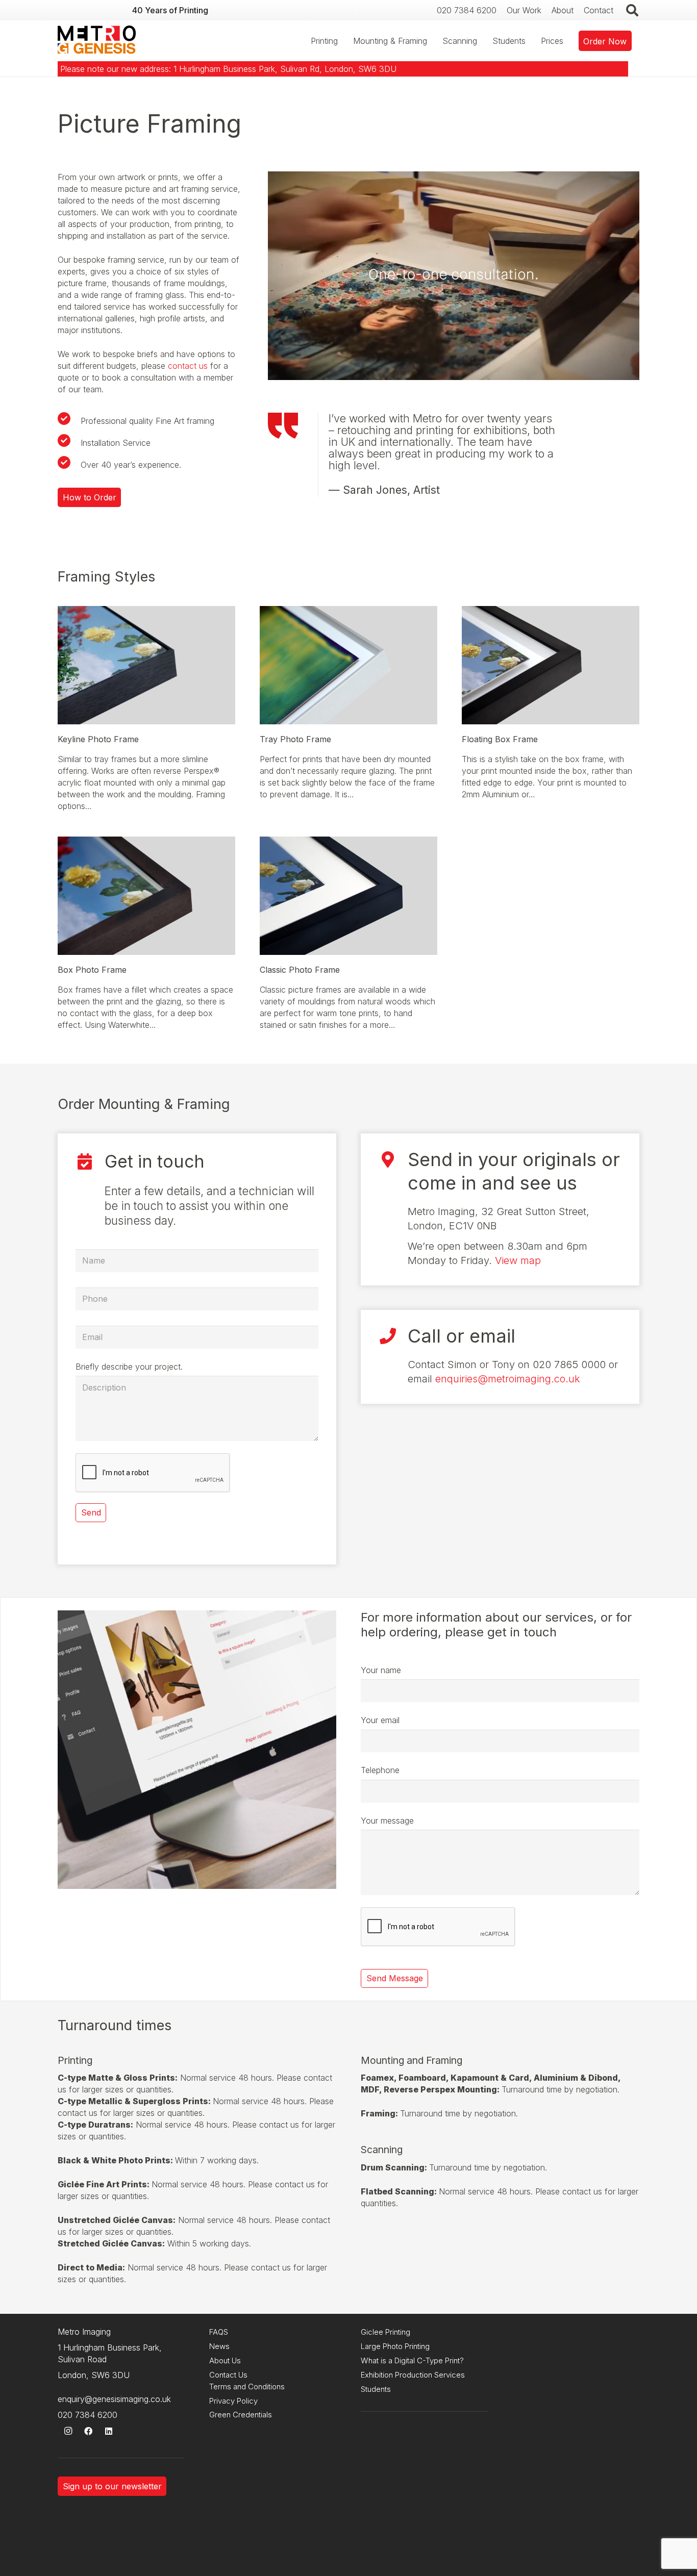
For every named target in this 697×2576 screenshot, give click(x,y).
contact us (188, 366)
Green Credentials (241, 2415)
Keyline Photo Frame (98, 739)
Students (376, 2389)
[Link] (97, 41)
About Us (225, 2360)
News (219, 2346)
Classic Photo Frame (300, 970)
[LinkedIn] (109, 2431)
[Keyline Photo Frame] (146, 612)
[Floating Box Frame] (551, 612)
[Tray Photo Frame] (348, 612)
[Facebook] (88, 2431)
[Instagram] (68, 2431)
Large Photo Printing (395, 2346)
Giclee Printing (385, 2332)
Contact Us (228, 2375)
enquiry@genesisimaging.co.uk (114, 2399)
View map (518, 1260)
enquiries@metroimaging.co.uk (508, 1379)
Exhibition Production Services (413, 2375)
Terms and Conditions (247, 2386)
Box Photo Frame (92, 970)
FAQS (219, 2332)
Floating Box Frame (500, 739)
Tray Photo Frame (295, 739)
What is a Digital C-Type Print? (412, 2360)
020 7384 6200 (88, 2415)
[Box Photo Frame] (146, 842)
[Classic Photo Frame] (348, 842)
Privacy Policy (233, 2401)
